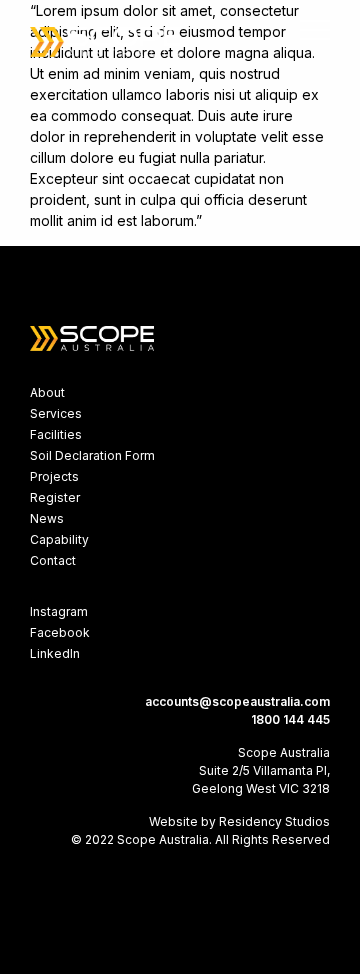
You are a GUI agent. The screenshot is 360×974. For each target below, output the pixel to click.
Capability (59, 539)
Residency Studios (274, 821)
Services (56, 413)
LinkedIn (55, 653)
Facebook (60, 632)
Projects (54, 476)
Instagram (59, 611)
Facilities (56, 434)
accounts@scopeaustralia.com (237, 701)
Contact (53, 560)
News (47, 518)
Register (55, 497)
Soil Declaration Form (92, 455)
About (47, 392)
